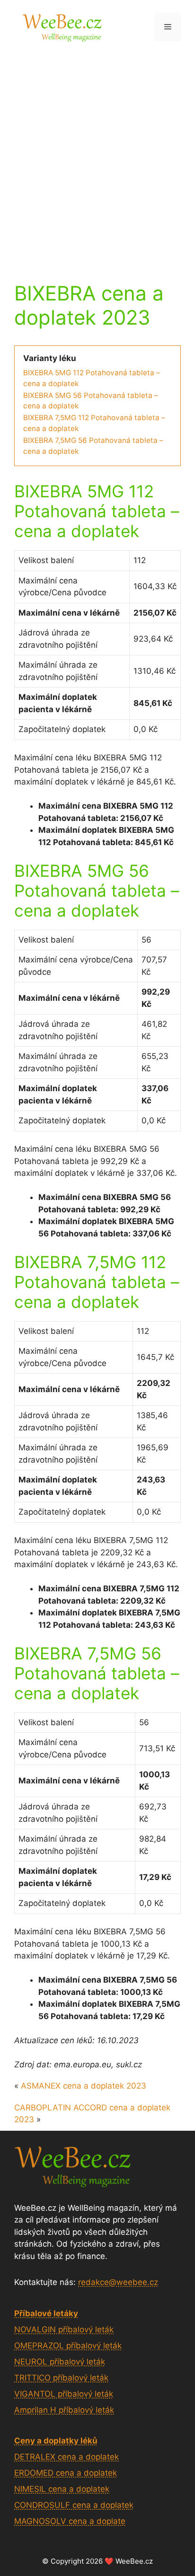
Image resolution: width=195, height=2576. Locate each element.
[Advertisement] (97, 156)
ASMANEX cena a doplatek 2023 (84, 2086)
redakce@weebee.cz (118, 2282)
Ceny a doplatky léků (56, 2441)
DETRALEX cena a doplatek (66, 2457)
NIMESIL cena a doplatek (62, 2489)
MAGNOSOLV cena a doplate (70, 2521)
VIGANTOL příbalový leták (64, 2394)
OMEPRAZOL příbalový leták (68, 2346)
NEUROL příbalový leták (60, 2362)
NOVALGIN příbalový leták (64, 2329)
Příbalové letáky (46, 2313)
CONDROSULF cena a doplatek (74, 2505)
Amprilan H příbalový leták (64, 2410)
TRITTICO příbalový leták (61, 2378)
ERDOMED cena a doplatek (66, 2473)
